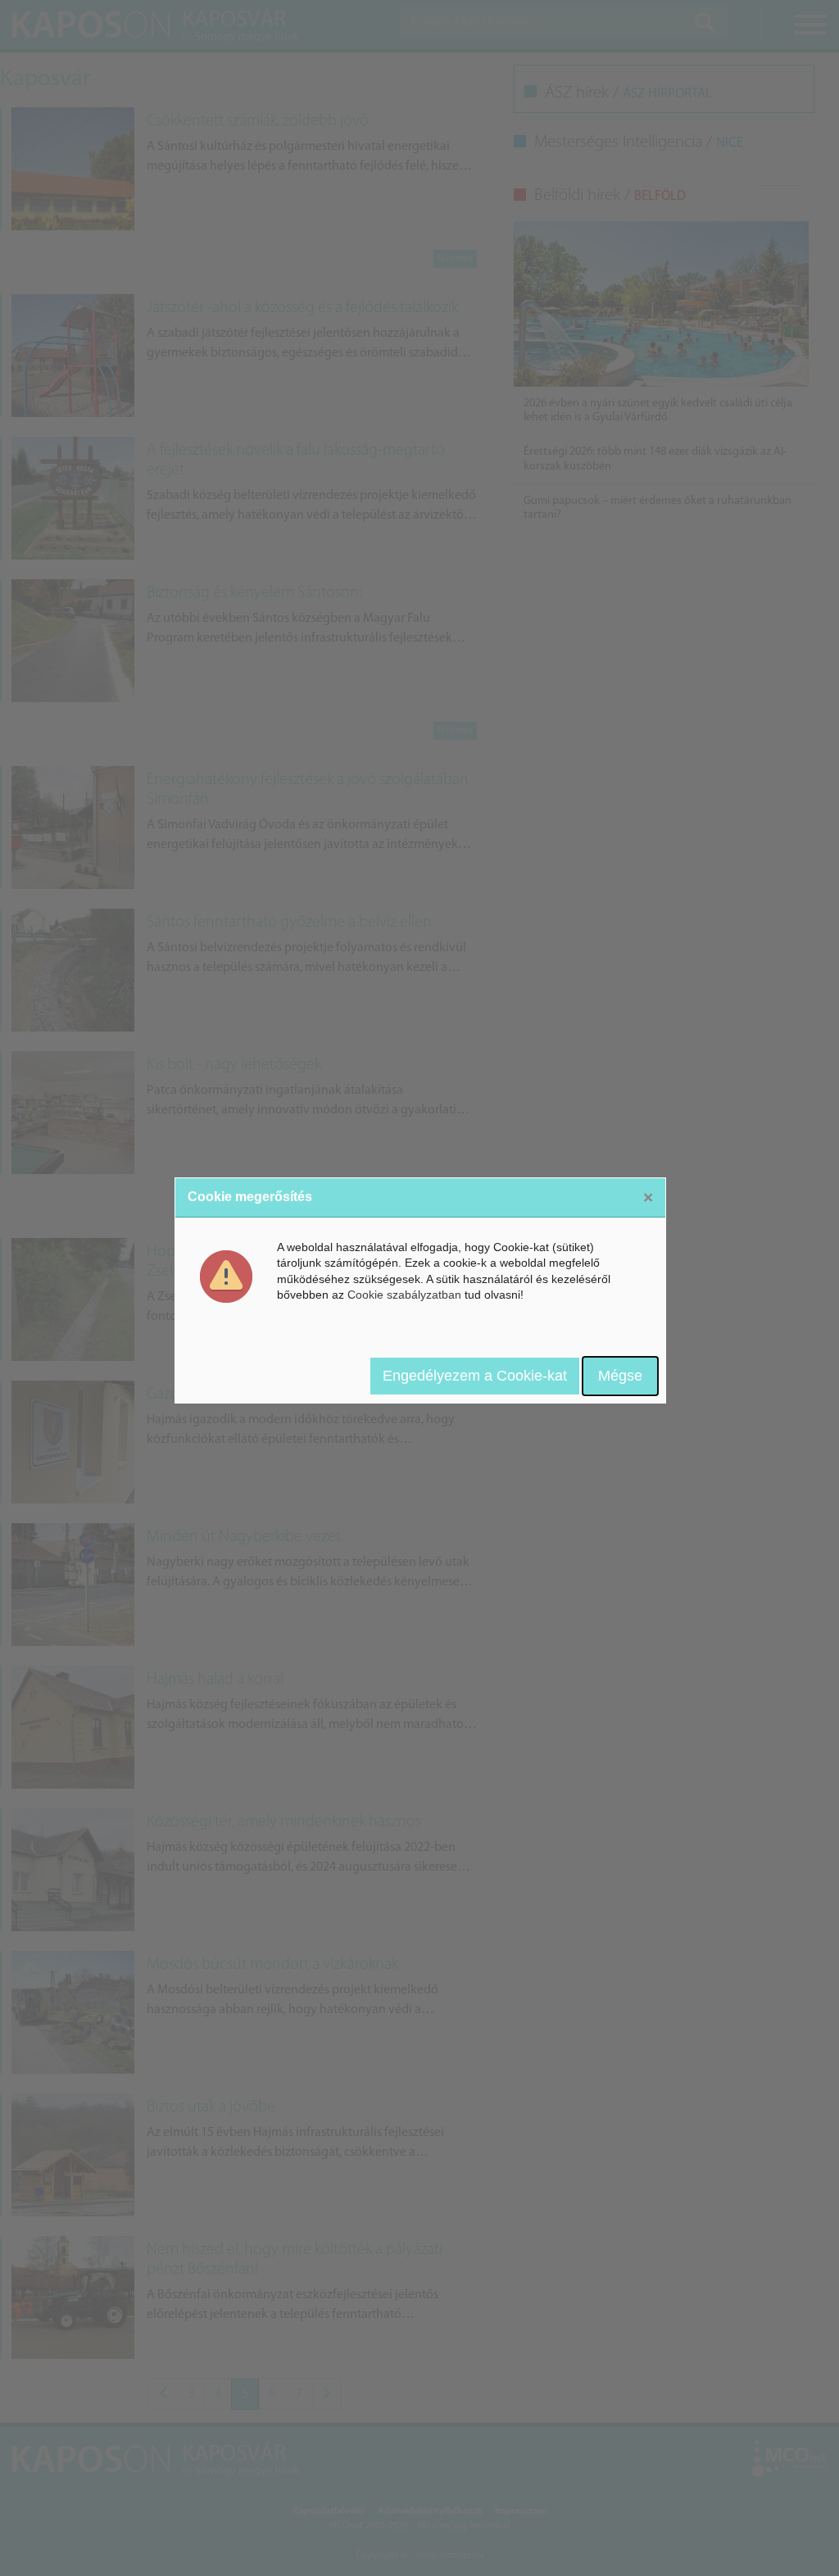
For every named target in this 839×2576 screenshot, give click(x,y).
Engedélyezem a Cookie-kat (475, 1376)
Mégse (620, 1376)
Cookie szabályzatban (404, 1295)
